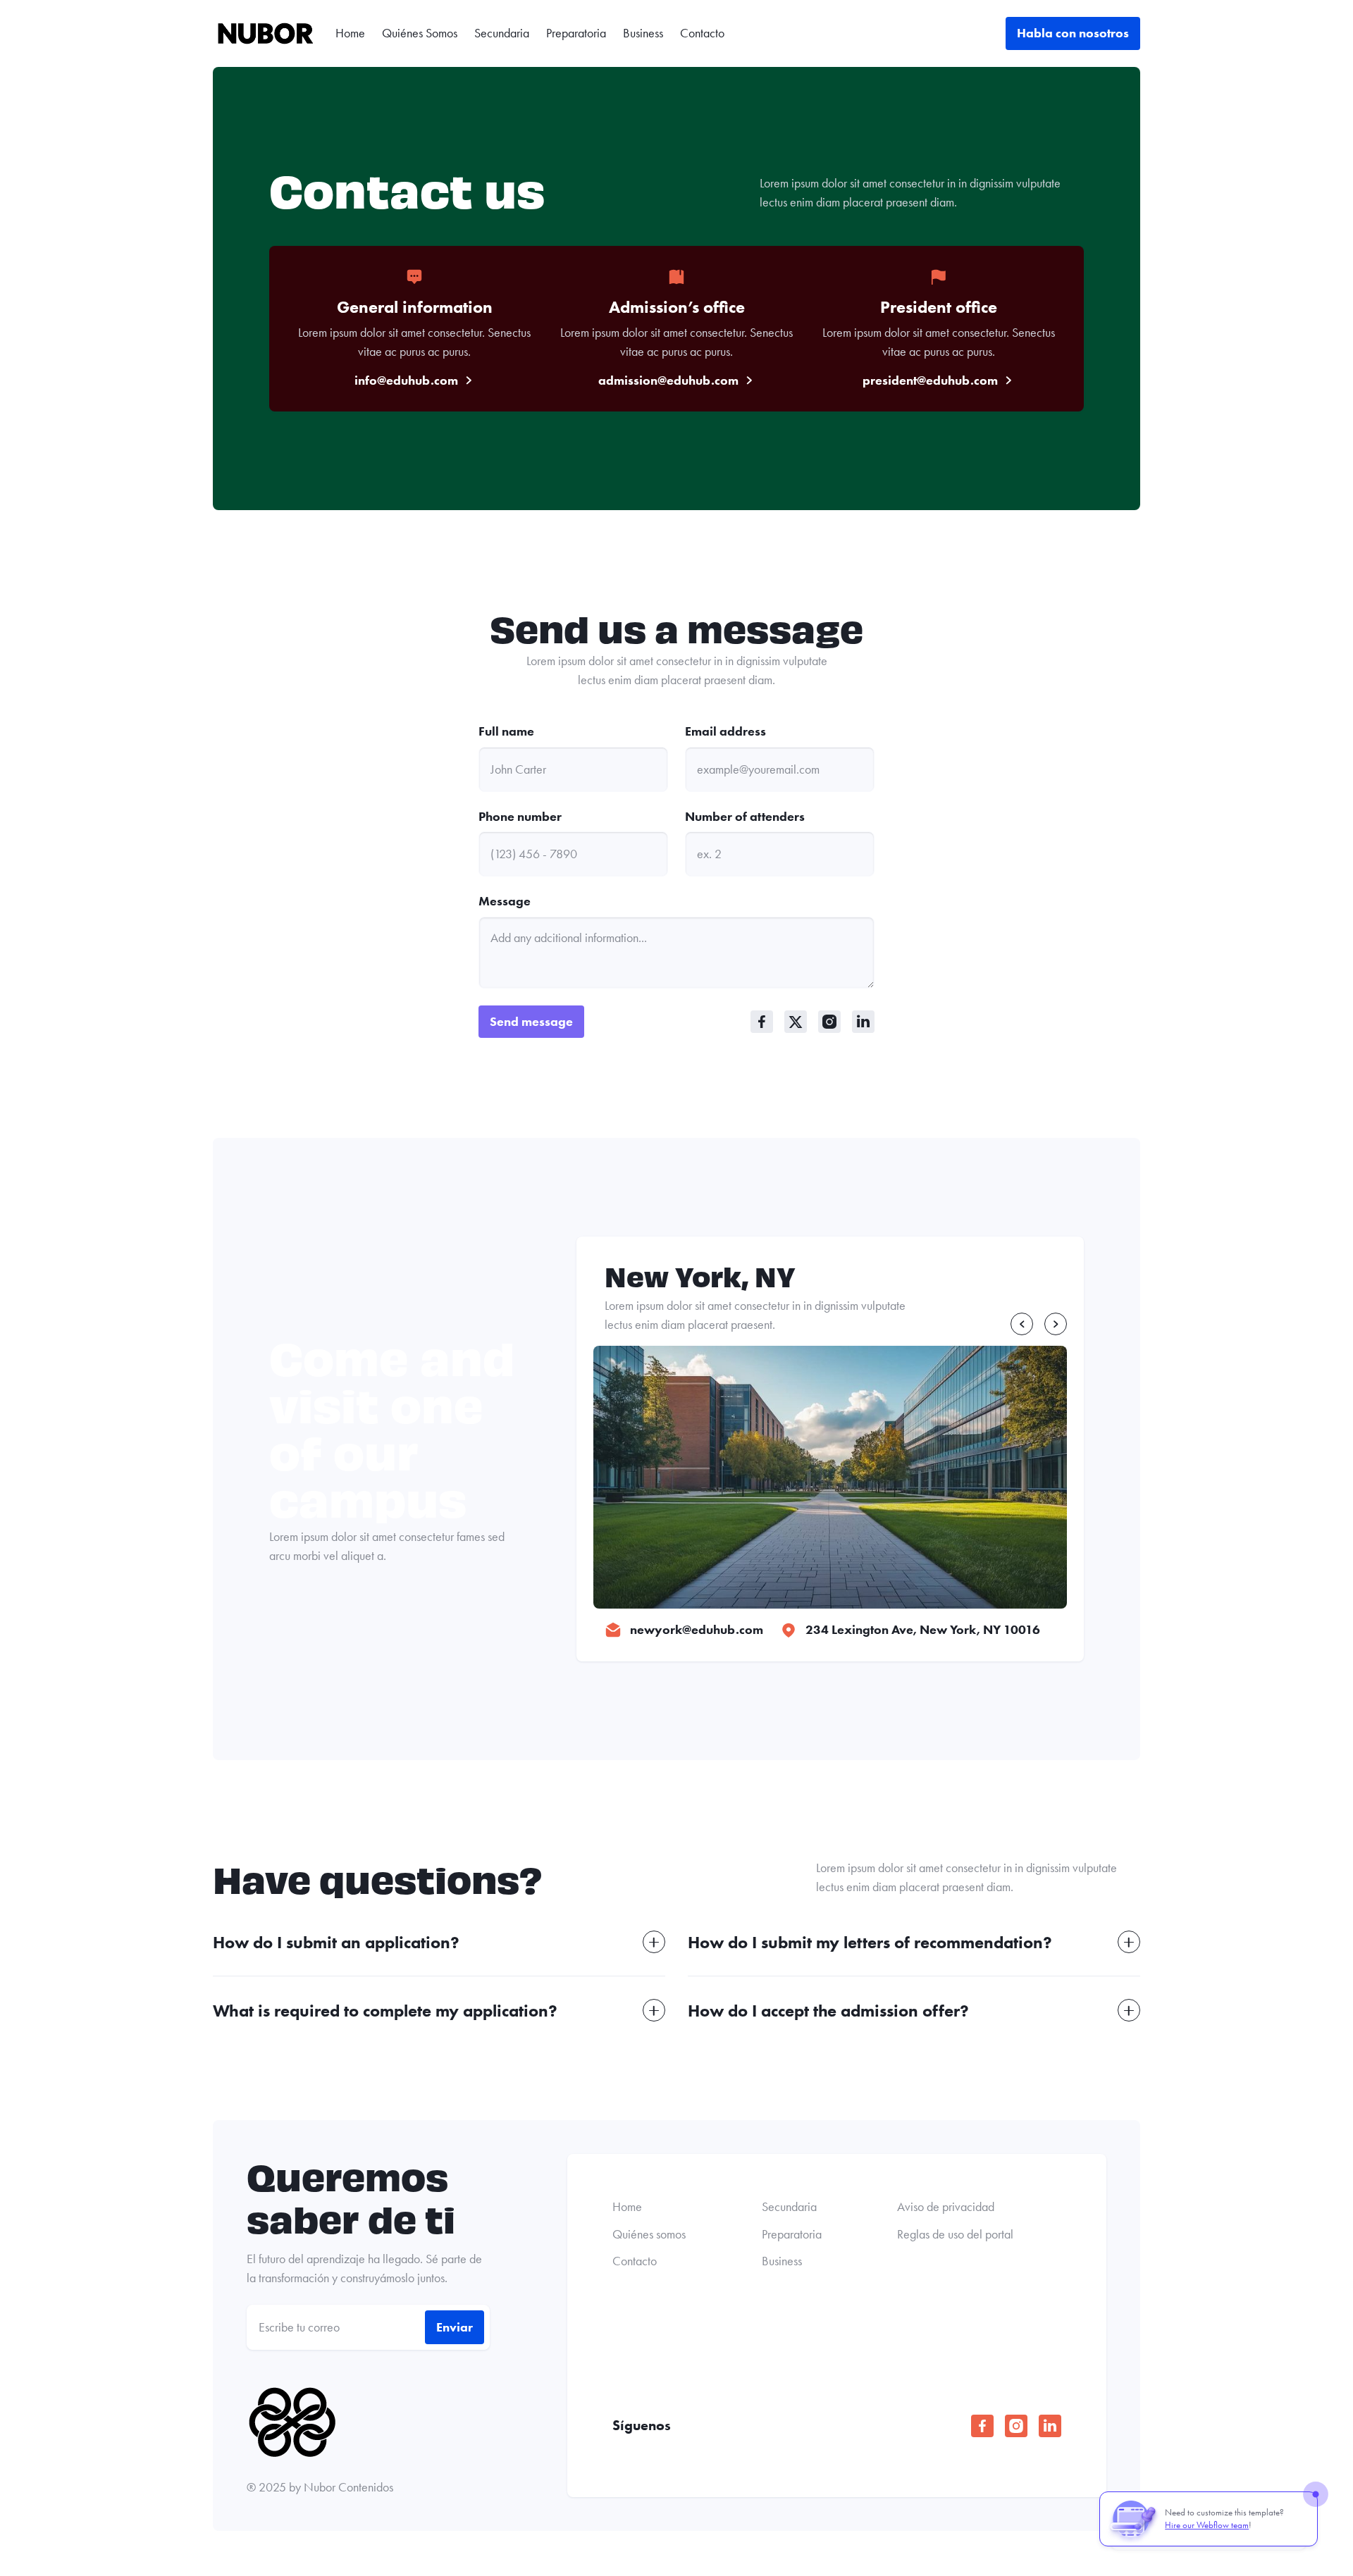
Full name (506, 731)
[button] (1022, 1324)
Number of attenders (745, 817)
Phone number (520, 817)
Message (505, 901)
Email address (725, 731)
